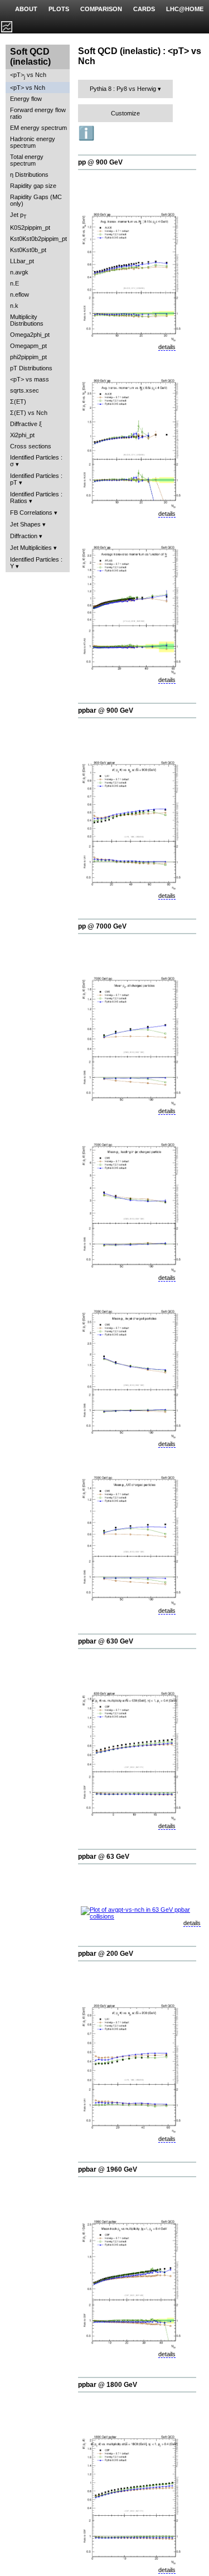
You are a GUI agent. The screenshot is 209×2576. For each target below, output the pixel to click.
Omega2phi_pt (30, 335)
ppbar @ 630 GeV (106, 1641)
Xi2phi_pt (22, 435)
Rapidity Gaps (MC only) (36, 200)
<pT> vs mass (30, 379)
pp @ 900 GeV (100, 162)
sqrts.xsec (25, 390)
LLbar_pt (22, 261)
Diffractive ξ (26, 424)
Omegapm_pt (28, 346)
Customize (125, 113)
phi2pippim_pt (28, 357)
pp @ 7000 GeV (102, 926)
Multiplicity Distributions (27, 320)
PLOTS (59, 9)
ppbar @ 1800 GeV (108, 2385)
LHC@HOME (185, 9)
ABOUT (26, 9)
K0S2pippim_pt (30, 228)
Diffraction (24, 536)
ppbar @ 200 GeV (106, 1954)
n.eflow (20, 294)
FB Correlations (31, 513)
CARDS (144, 9)
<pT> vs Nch (28, 76)
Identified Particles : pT (36, 479)
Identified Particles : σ (36, 461)
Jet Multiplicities (31, 548)
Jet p (18, 216)
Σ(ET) (18, 402)
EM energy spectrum (38, 128)
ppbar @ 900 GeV (106, 711)
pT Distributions (31, 368)
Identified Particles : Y (36, 563)
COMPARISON (101, 9)
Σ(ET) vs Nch (29, 413)
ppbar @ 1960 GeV (108, 2169)
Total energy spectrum (27, 160)
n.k (14, 306)
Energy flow (26, 99)
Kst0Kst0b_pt (28, 250)
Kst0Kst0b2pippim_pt (38, 239)
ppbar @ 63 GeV (104, 1857)
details (167, 347)
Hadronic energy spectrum (33, 142)
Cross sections (31, 446)
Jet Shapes (25, 524)
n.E (14, 283)
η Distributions (29, 175)
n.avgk (19, 272)
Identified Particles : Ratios (36, 497)
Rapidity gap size (33, 186)
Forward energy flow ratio (38, 113)
